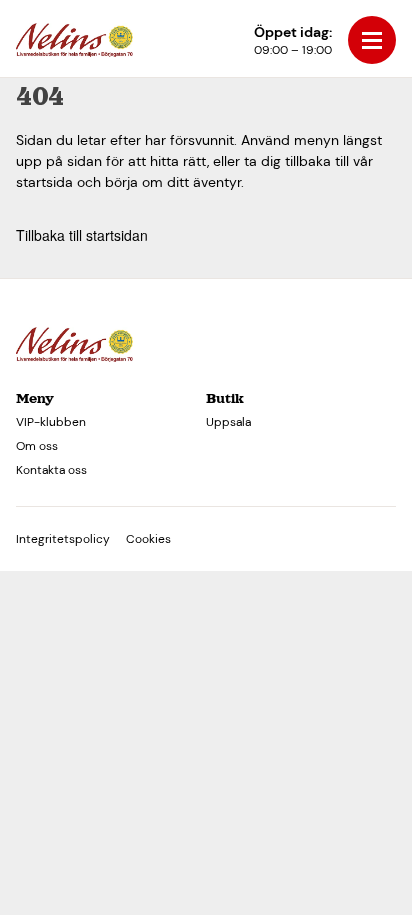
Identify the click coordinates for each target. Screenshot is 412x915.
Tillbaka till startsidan (82, 235)
